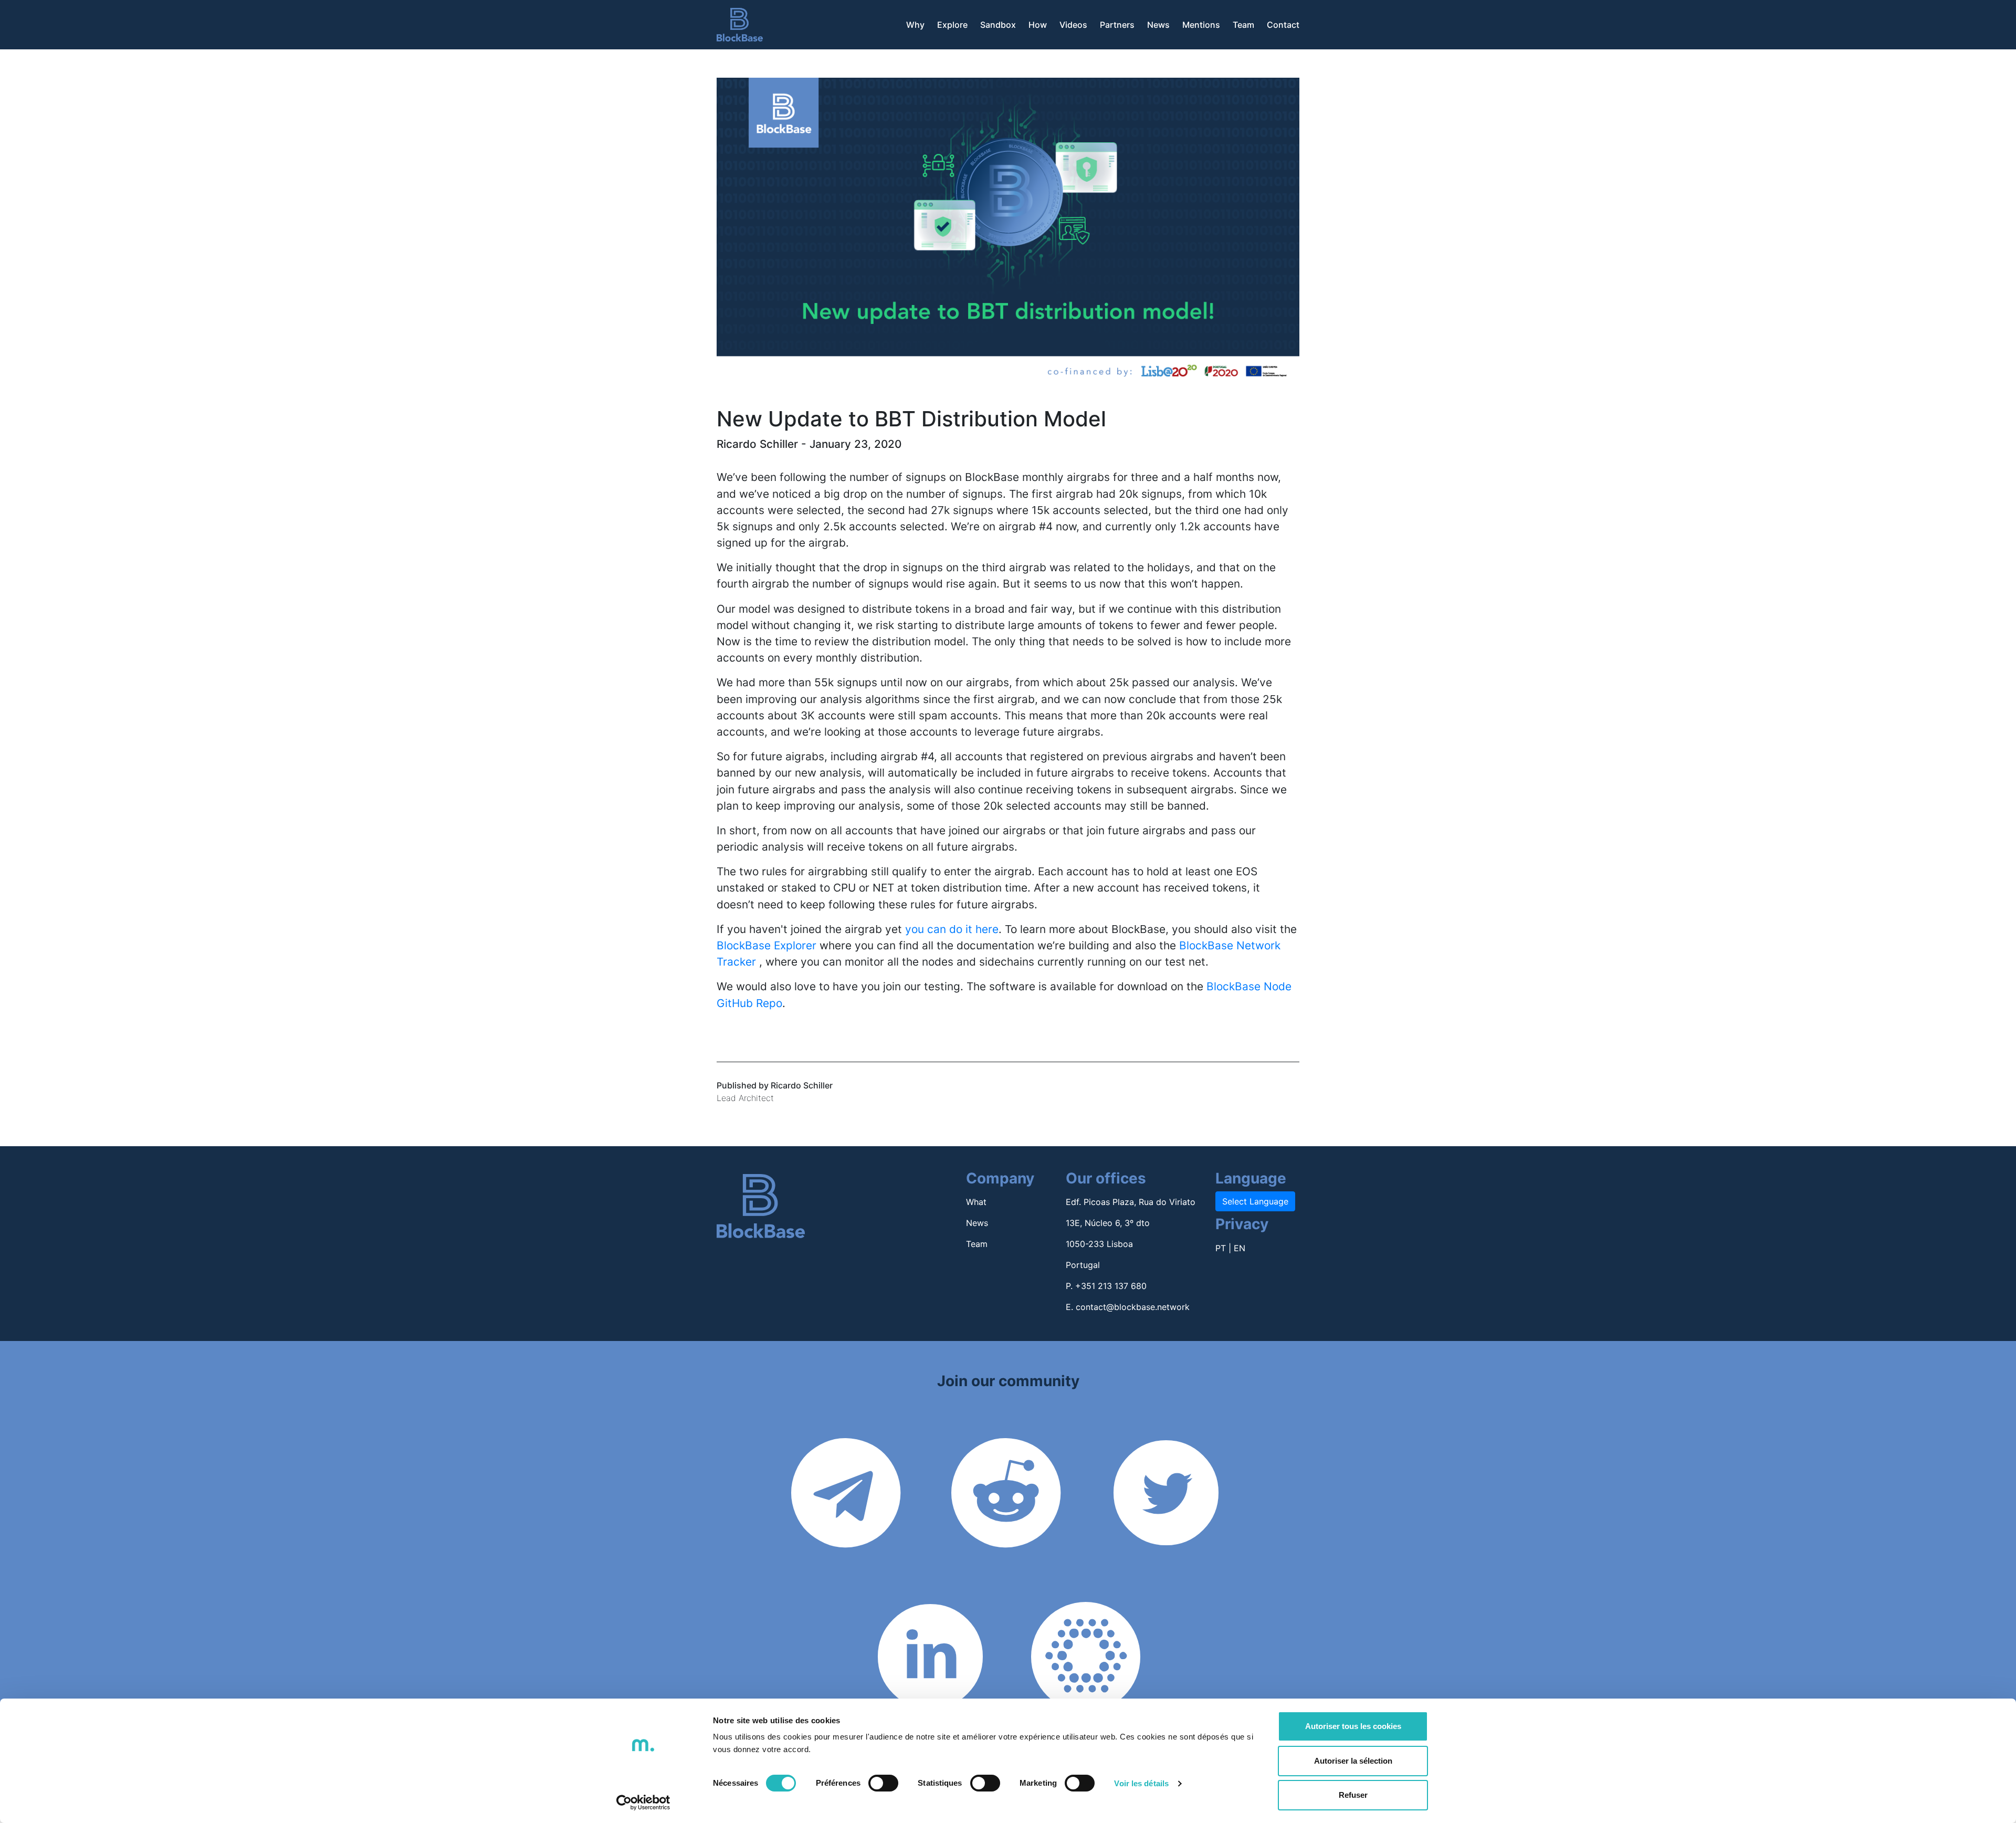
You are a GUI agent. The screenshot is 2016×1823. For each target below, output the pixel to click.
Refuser (1353, 1795)
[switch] (883, 1783)
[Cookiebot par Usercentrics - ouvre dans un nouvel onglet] (643, 1803)
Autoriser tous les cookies (1353, 1726)
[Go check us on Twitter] (1166, 1528)
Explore (952, 25)
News (1158, 25)
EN (1240, 1248)
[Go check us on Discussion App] (1086, 1692)
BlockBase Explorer (766, 945)
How (1038, 25)
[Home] (740, 25)
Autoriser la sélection (1353, 1761)
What (976, 1202)
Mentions (1201, 25)
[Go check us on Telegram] (846, 1528)
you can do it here (952, 929)
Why (915, 25)
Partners (1117, 25)
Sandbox (998, 25)
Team (1243, 25)
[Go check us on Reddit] (1006, 1528)
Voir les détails (1141, 1783)
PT (1221, 1248)
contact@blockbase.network (1133, 1307)
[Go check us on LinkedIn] (930, 1692)
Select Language (1255, 1201)
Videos (1073, 25)
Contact (1283, 25)
